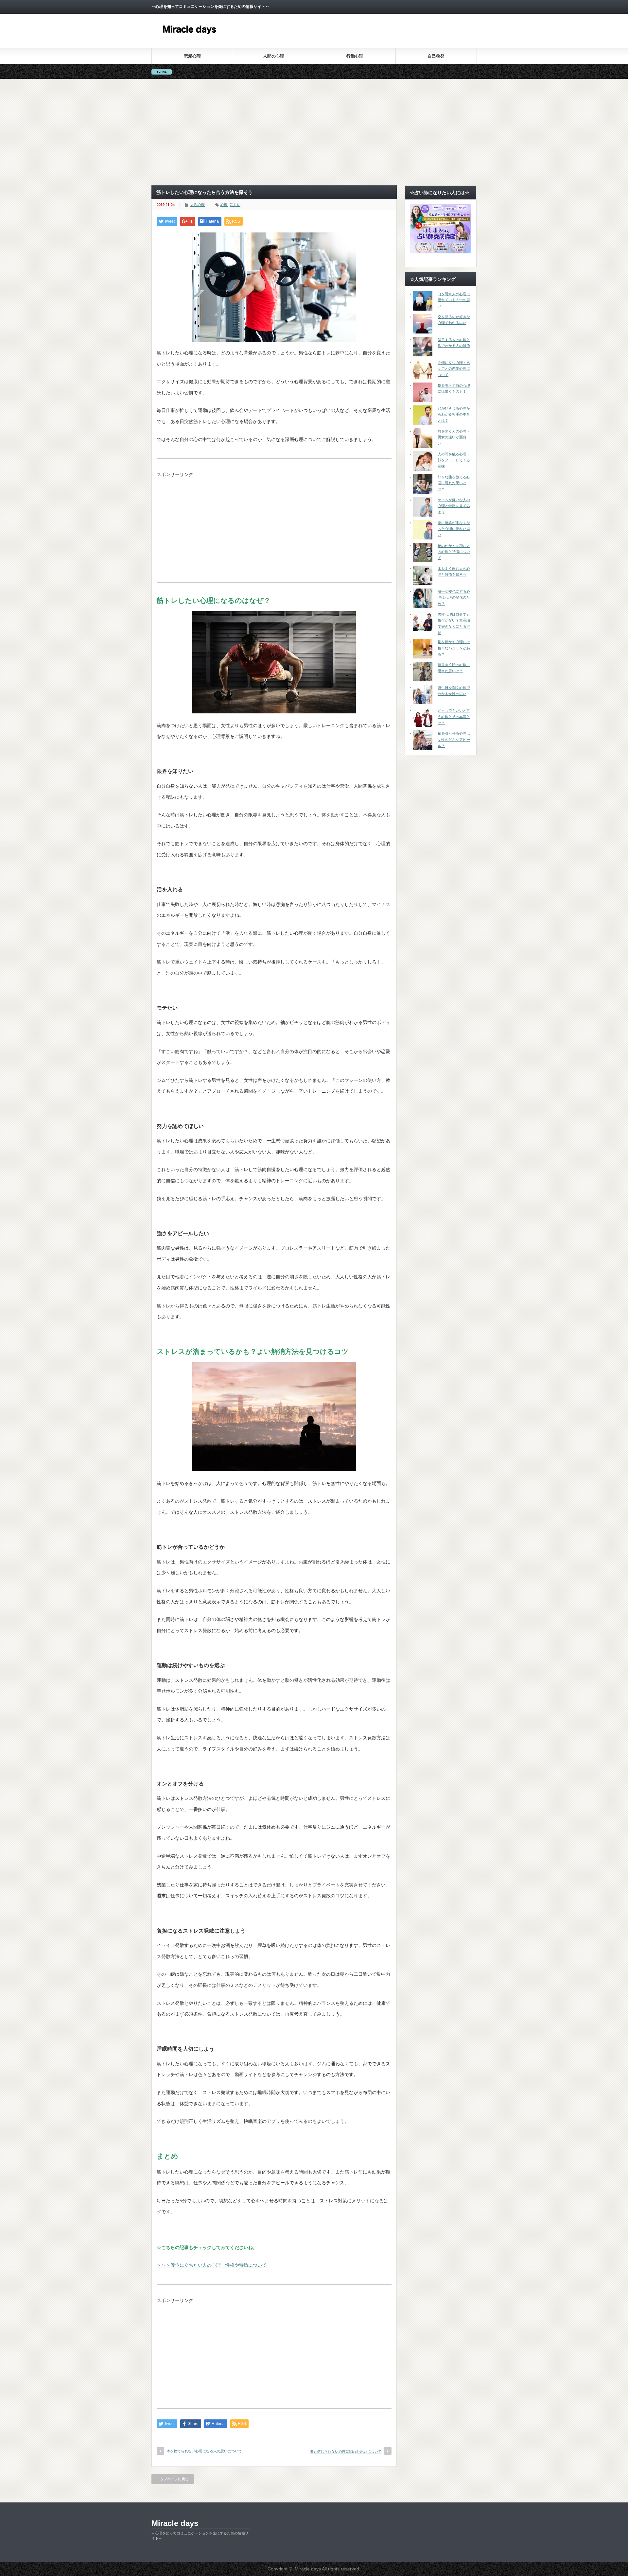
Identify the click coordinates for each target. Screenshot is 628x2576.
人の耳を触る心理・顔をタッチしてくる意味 (454, 460)
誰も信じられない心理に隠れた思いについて (346, 2451)
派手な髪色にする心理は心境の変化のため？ (454, 597)
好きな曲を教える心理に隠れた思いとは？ (454, 483)
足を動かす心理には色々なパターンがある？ (454, 648)
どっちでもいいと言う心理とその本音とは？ (454, 717)
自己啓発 (436, 56)
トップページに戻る (173, 2479)
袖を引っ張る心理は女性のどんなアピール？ (454, 739)
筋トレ (235, 205)
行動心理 (355, 56)
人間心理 (198, 205)
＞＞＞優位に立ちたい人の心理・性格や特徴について (212, 2265)
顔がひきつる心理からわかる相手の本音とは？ (454, 414)
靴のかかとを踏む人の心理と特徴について (454, 552)
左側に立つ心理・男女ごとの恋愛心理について (454, 369)
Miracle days (175, 2523)
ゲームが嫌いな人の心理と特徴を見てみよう (454, 506)
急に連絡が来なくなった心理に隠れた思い (454, 529)
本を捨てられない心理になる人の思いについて (204, 2451)
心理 (224, 205)
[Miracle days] (190, 39)
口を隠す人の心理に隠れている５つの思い (454, 300)
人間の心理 (274, 56)
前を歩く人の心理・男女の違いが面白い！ (454, 437)
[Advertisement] (314, 132)
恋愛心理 (192, 56)
